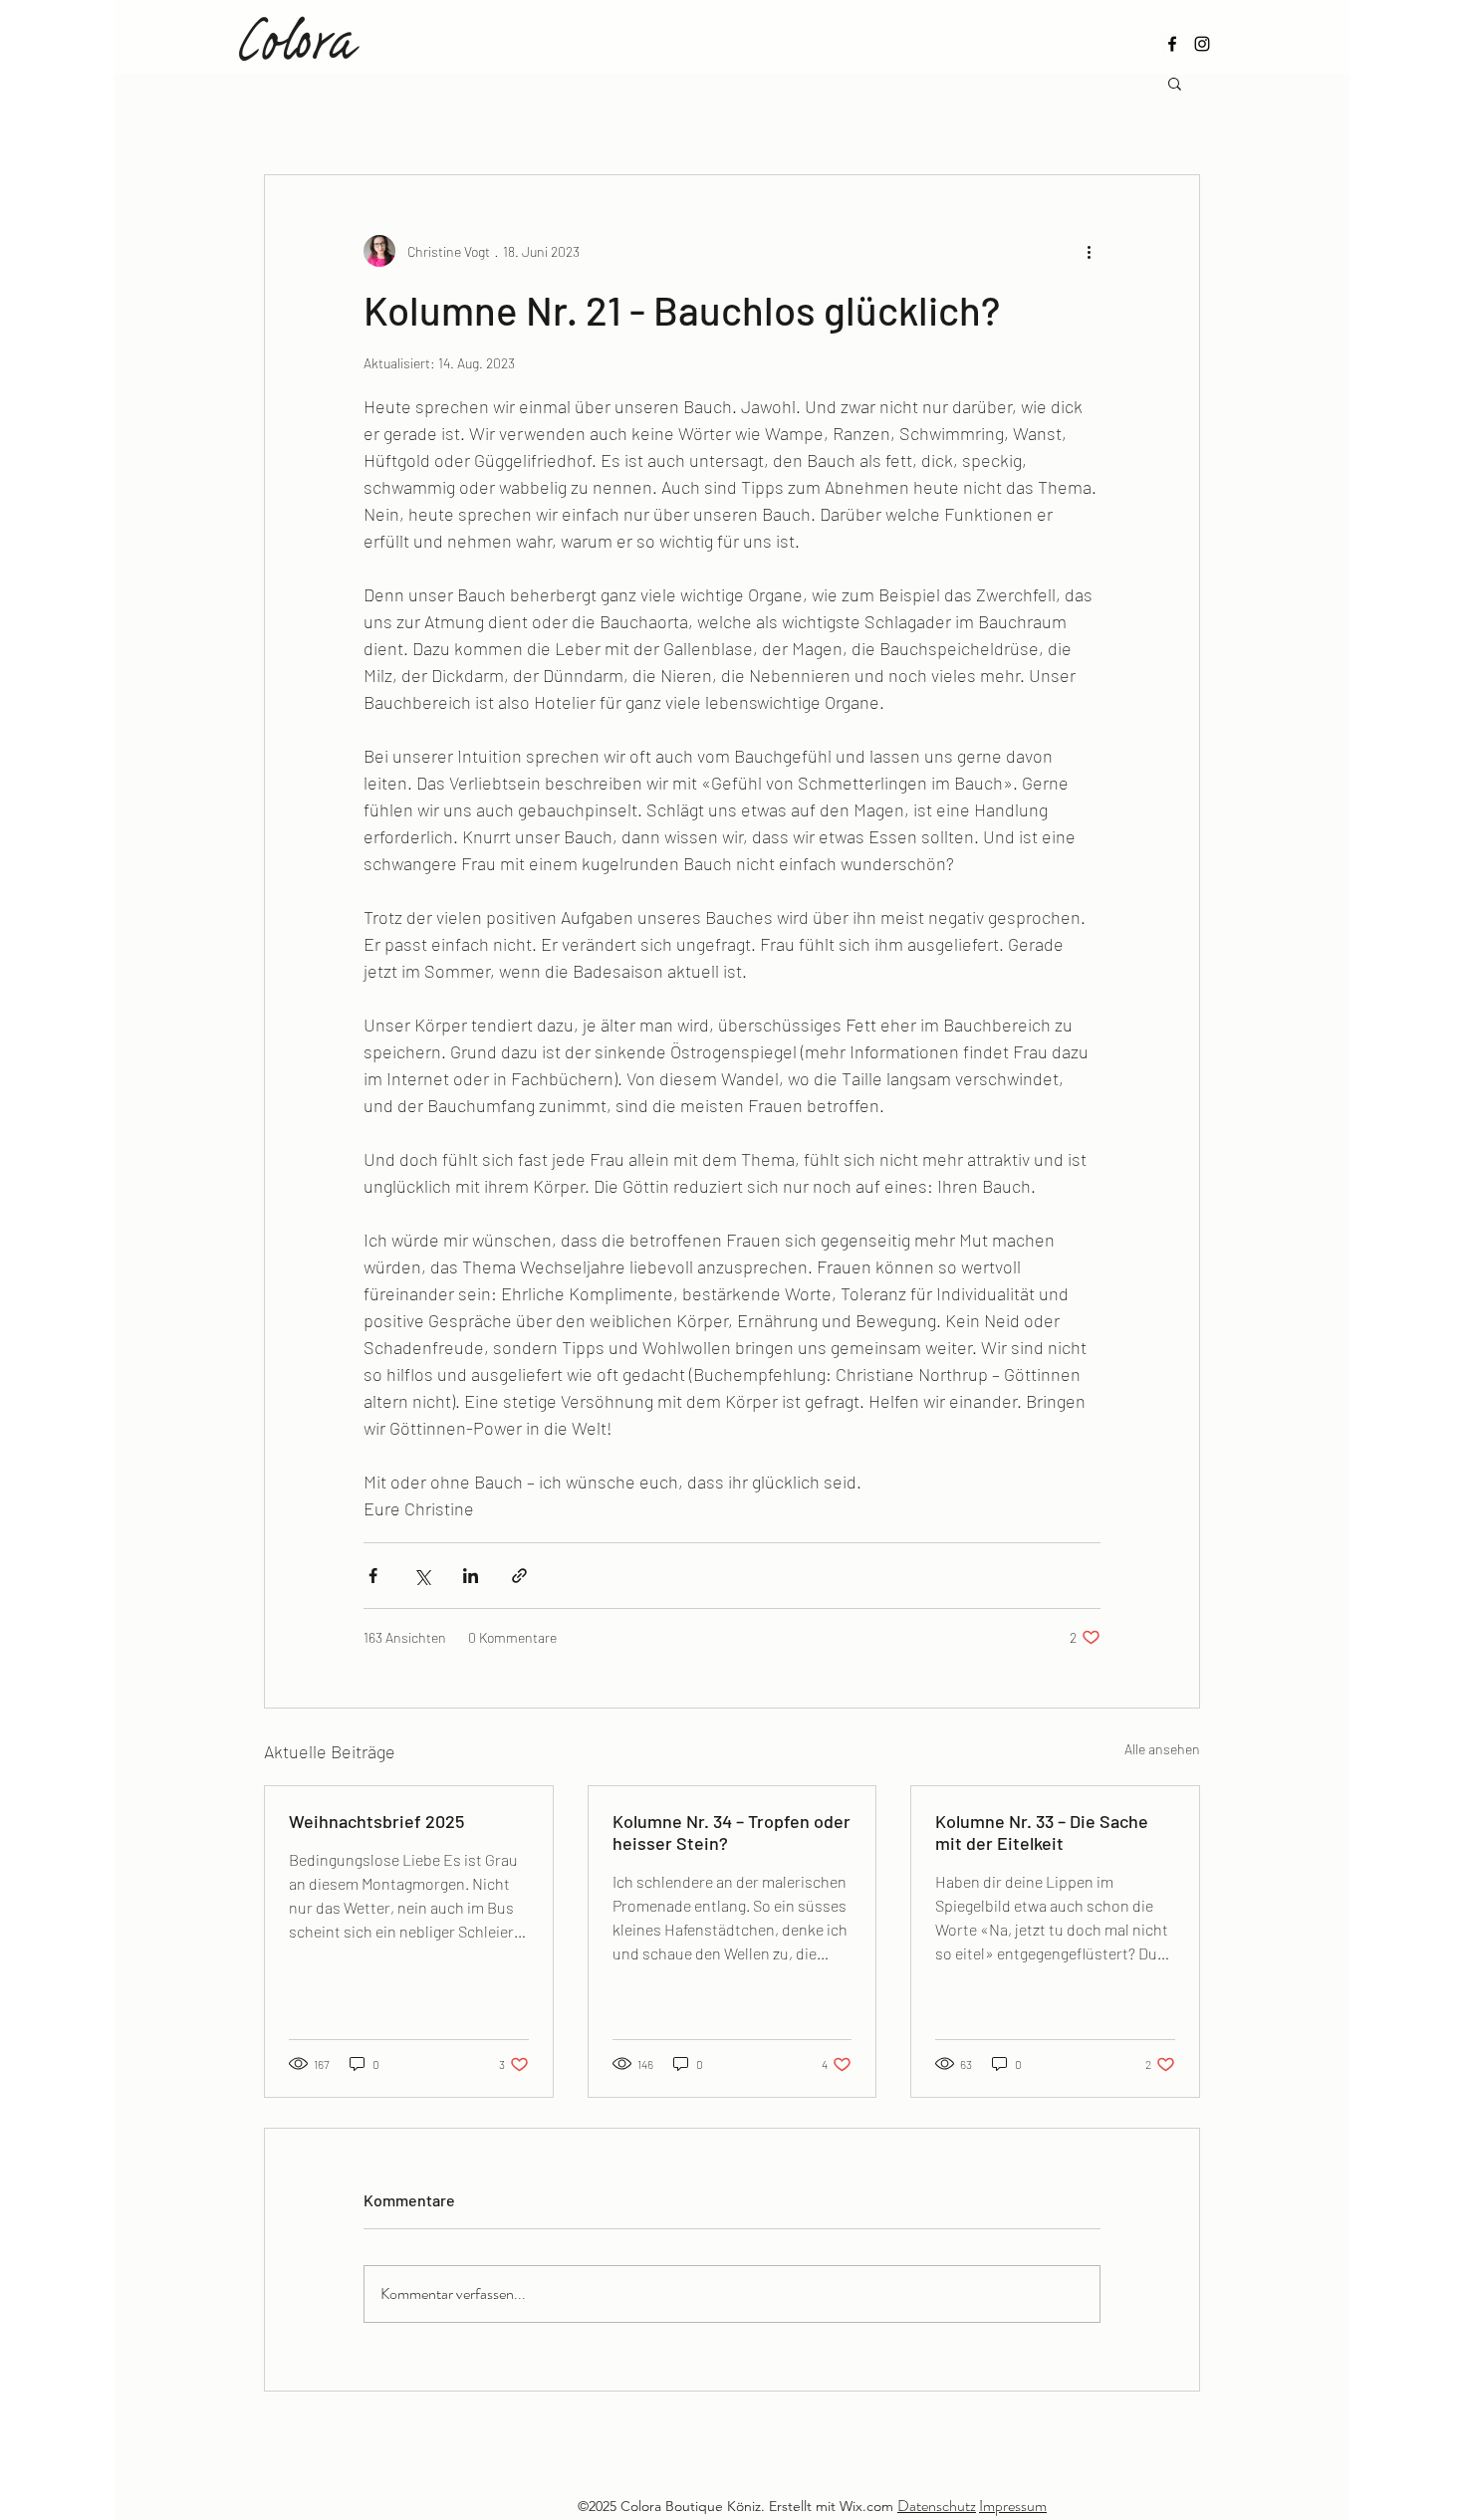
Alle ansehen (1162, 1749)
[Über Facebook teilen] (373, 1576)
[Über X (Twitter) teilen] (422, 1576)
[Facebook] (1172, 44)
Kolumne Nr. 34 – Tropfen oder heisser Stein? (732, 1832)
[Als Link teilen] (519, 1576)
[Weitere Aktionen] (1089, 251)
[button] (1175, 83)
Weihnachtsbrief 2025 (376, 1821)
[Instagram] (1202, 44)
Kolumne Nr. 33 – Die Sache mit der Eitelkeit (1042, 1832)
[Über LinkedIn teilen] (471, 1576)
